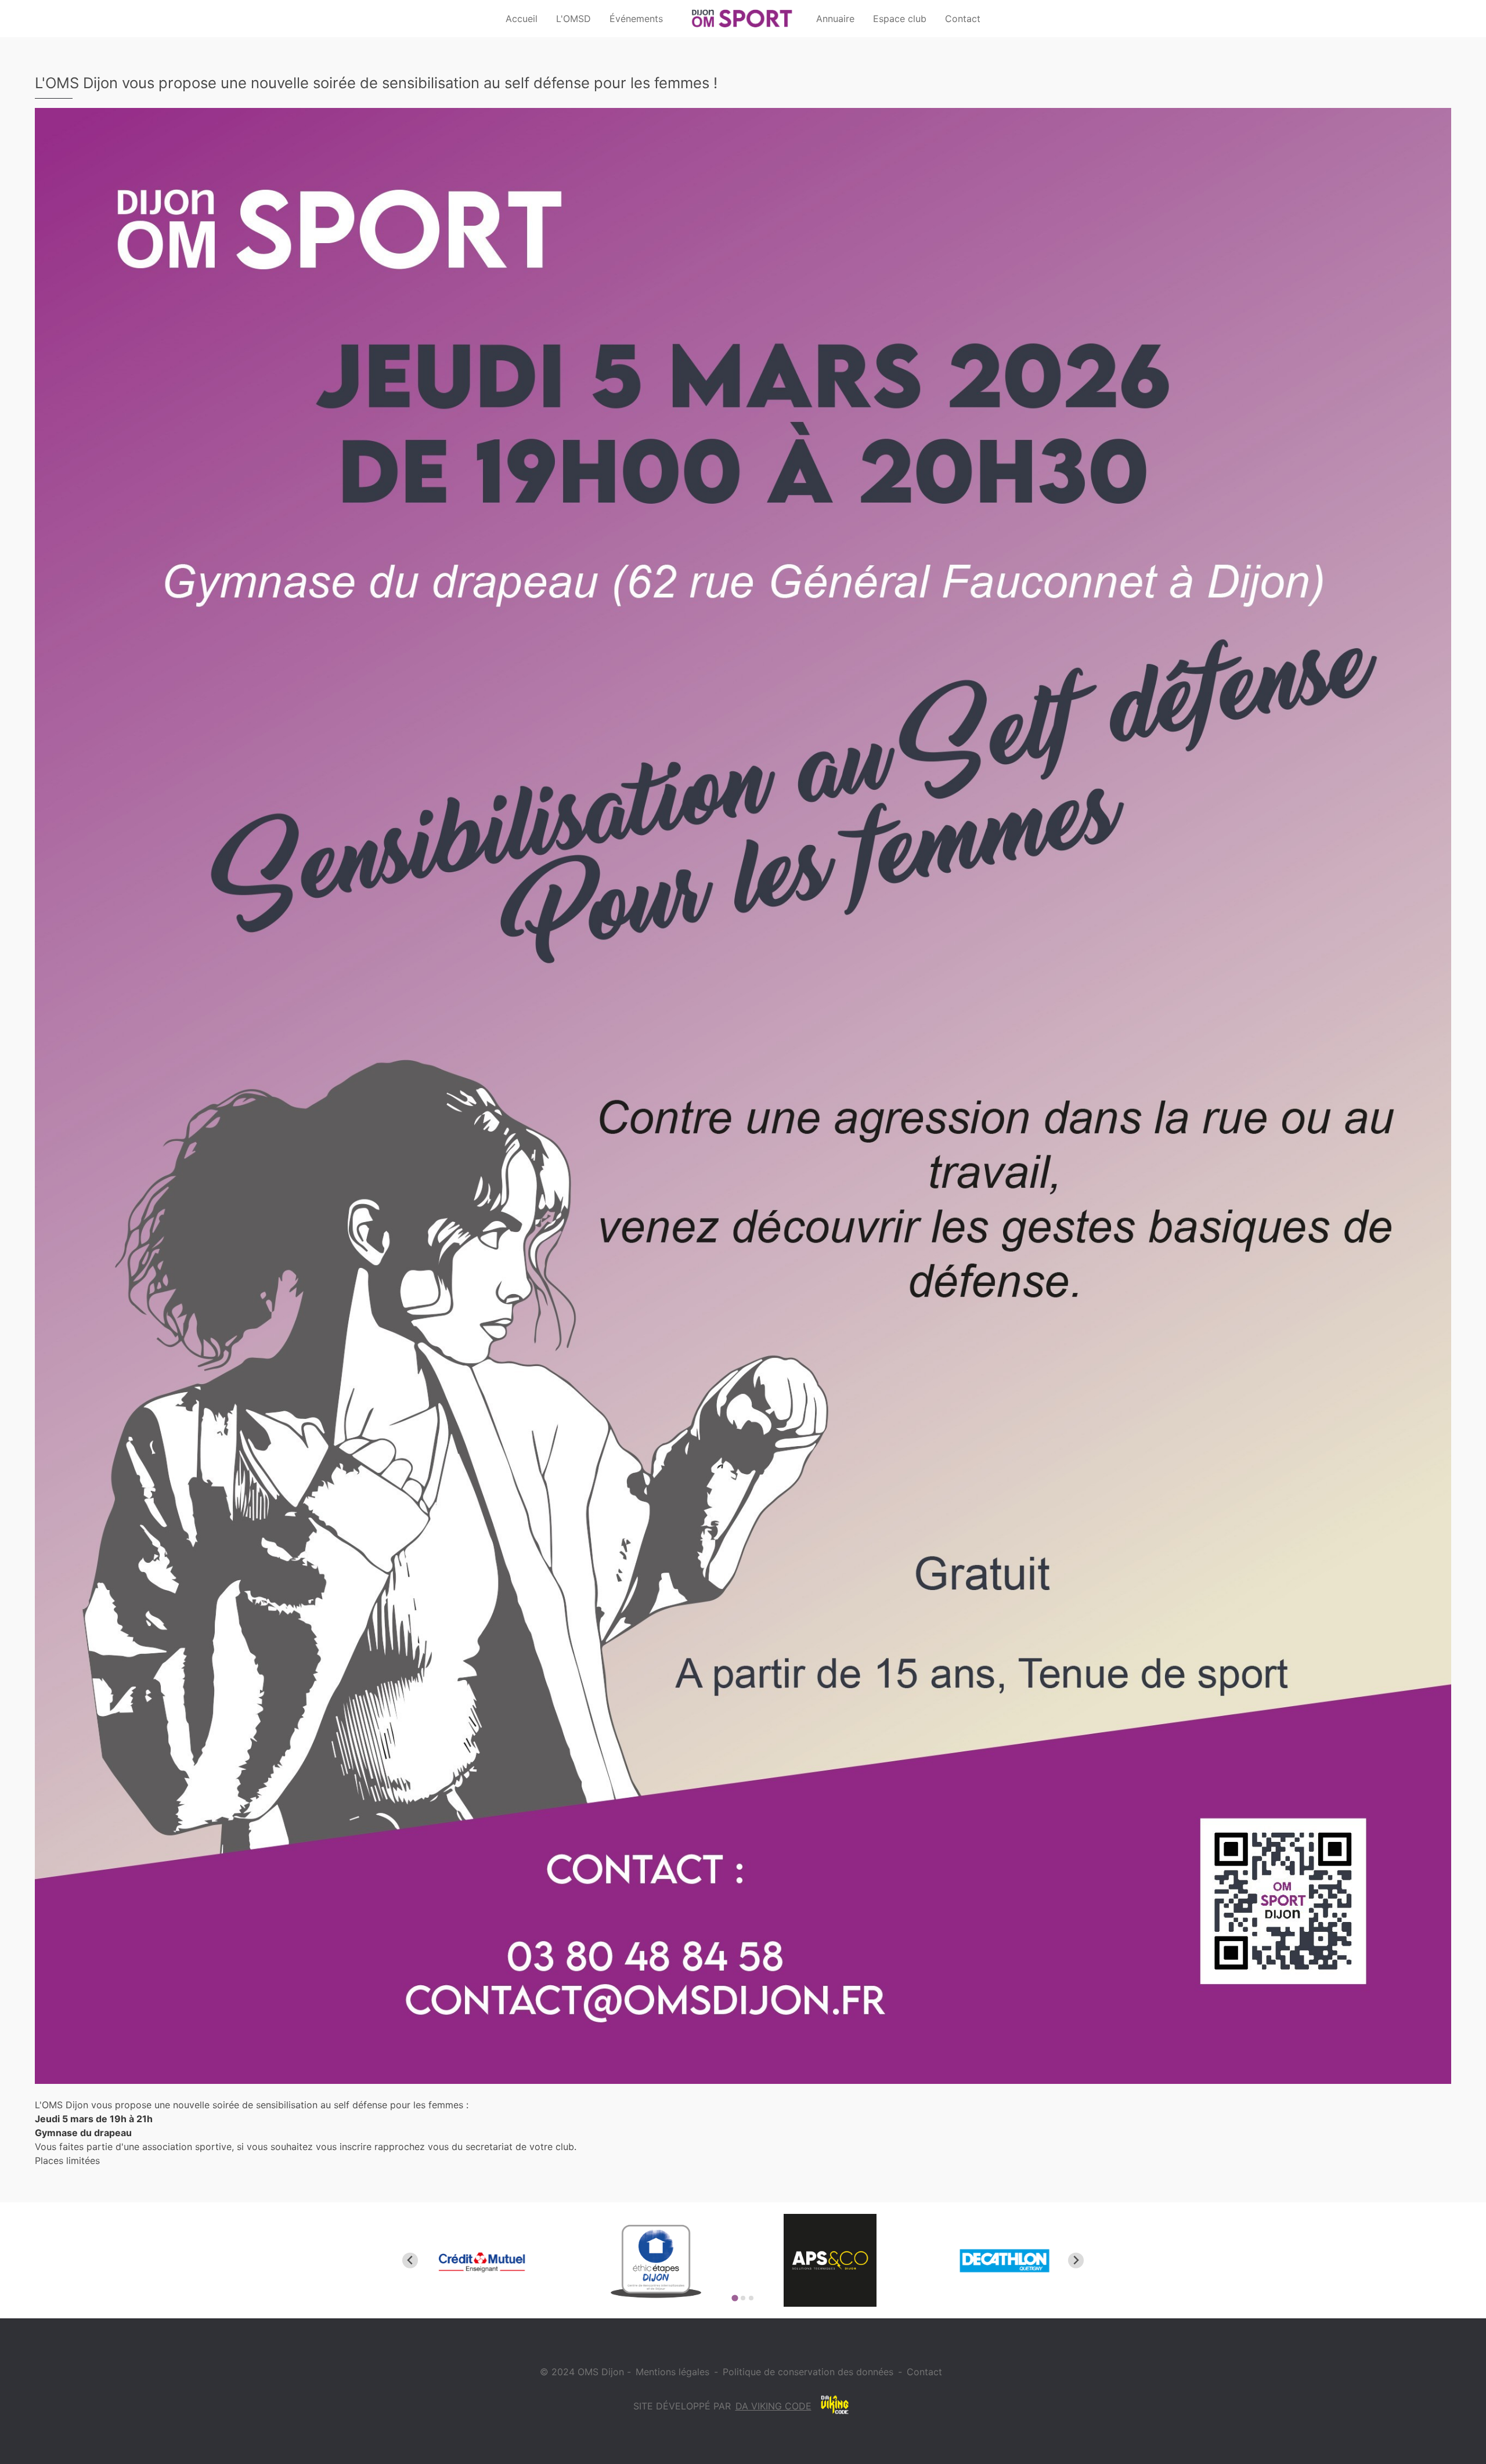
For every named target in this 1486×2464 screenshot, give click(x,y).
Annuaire (835, 19)
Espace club (900, 19)
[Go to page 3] (751, 2298)
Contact (963, 19)
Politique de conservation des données (808, 2372)
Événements (636, 19)
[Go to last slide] (410, 2261)
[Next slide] (1076, 2261)
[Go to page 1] (735, 2298)
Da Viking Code (773, 2406)
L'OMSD (574, 19)
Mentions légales (672, 2372)
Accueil (522, 19)
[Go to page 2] (743, 2298)
